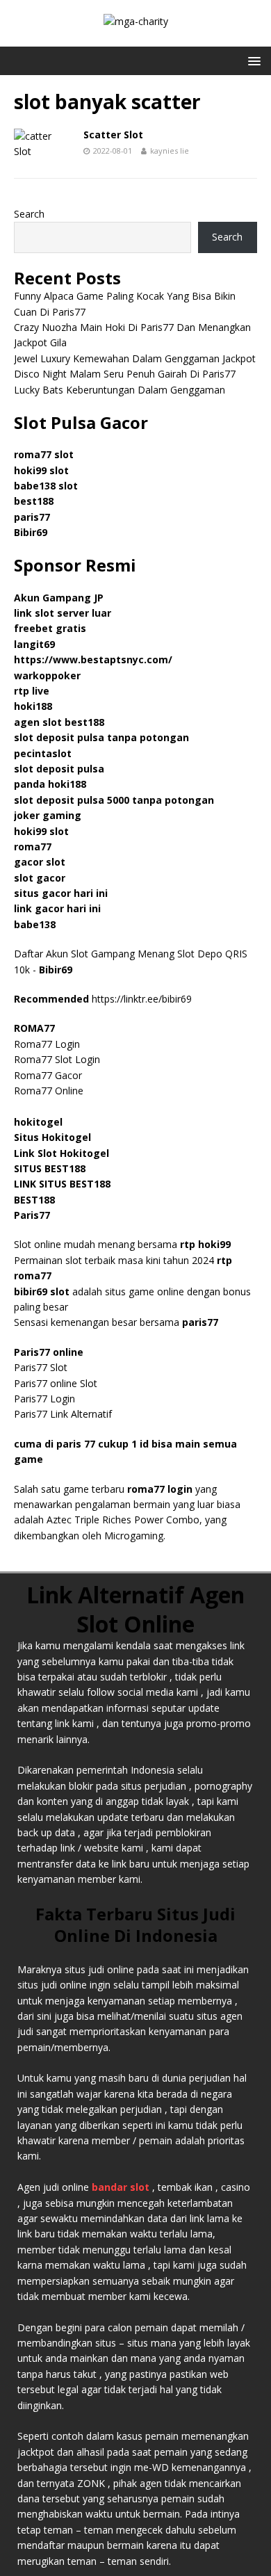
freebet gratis (50, 628)
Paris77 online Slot (57, 1383)
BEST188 (34, 1200)
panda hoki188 (50, 784)
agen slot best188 (59, 722)
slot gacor (40, 878)
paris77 (200, 1322)
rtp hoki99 (205, 1244)
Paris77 (32, 1215)
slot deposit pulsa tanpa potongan (101, 737)
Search (29, 214)
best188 (34, 501)
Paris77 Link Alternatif (63, 1414)
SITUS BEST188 (50, 1168)
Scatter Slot (113, 135)
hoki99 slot (41, 470)
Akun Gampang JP (59, 598)
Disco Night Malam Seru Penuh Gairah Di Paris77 (125, 374)
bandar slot (121, 2187)
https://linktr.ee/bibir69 (142, 999)
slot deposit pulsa (59, 769)
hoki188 (33, 706)
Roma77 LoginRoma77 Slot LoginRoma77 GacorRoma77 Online (57, 1059)
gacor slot (40, 862)
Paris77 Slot (41, 1367)
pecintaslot (43, 753)
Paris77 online (50, 1352)
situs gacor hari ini (61, 893)
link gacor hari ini (57, 908)
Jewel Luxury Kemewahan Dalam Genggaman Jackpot (135, 358)
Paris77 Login (44, 1399)
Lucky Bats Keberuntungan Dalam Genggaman (120, 390)
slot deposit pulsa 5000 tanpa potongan (114, 800)
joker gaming (48, 815)
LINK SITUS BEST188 (62, 1184)
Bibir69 (31, 532)
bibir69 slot (42, 1291)
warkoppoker (47, 675)
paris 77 (76, 1444)
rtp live (32, 691)
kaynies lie (170, 151)
